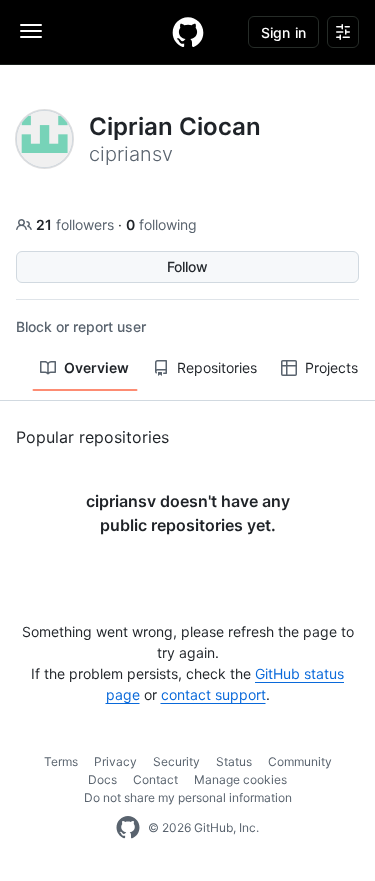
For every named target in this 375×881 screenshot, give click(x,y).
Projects (331, 367)
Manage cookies (240, 779)
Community (300, 761)
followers (77, 224)
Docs (102, 779)
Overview (96, 367)
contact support (213, 694)
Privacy (115, 761)
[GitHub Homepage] (128, 828)
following (161, 224)
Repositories (217, 367)
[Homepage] (188, 32)
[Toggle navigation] (31, 31)
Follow (187, 266)
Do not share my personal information (188, 797)
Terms (61, 761)
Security (176, 761)
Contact (155, 779)
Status (234, 761)
